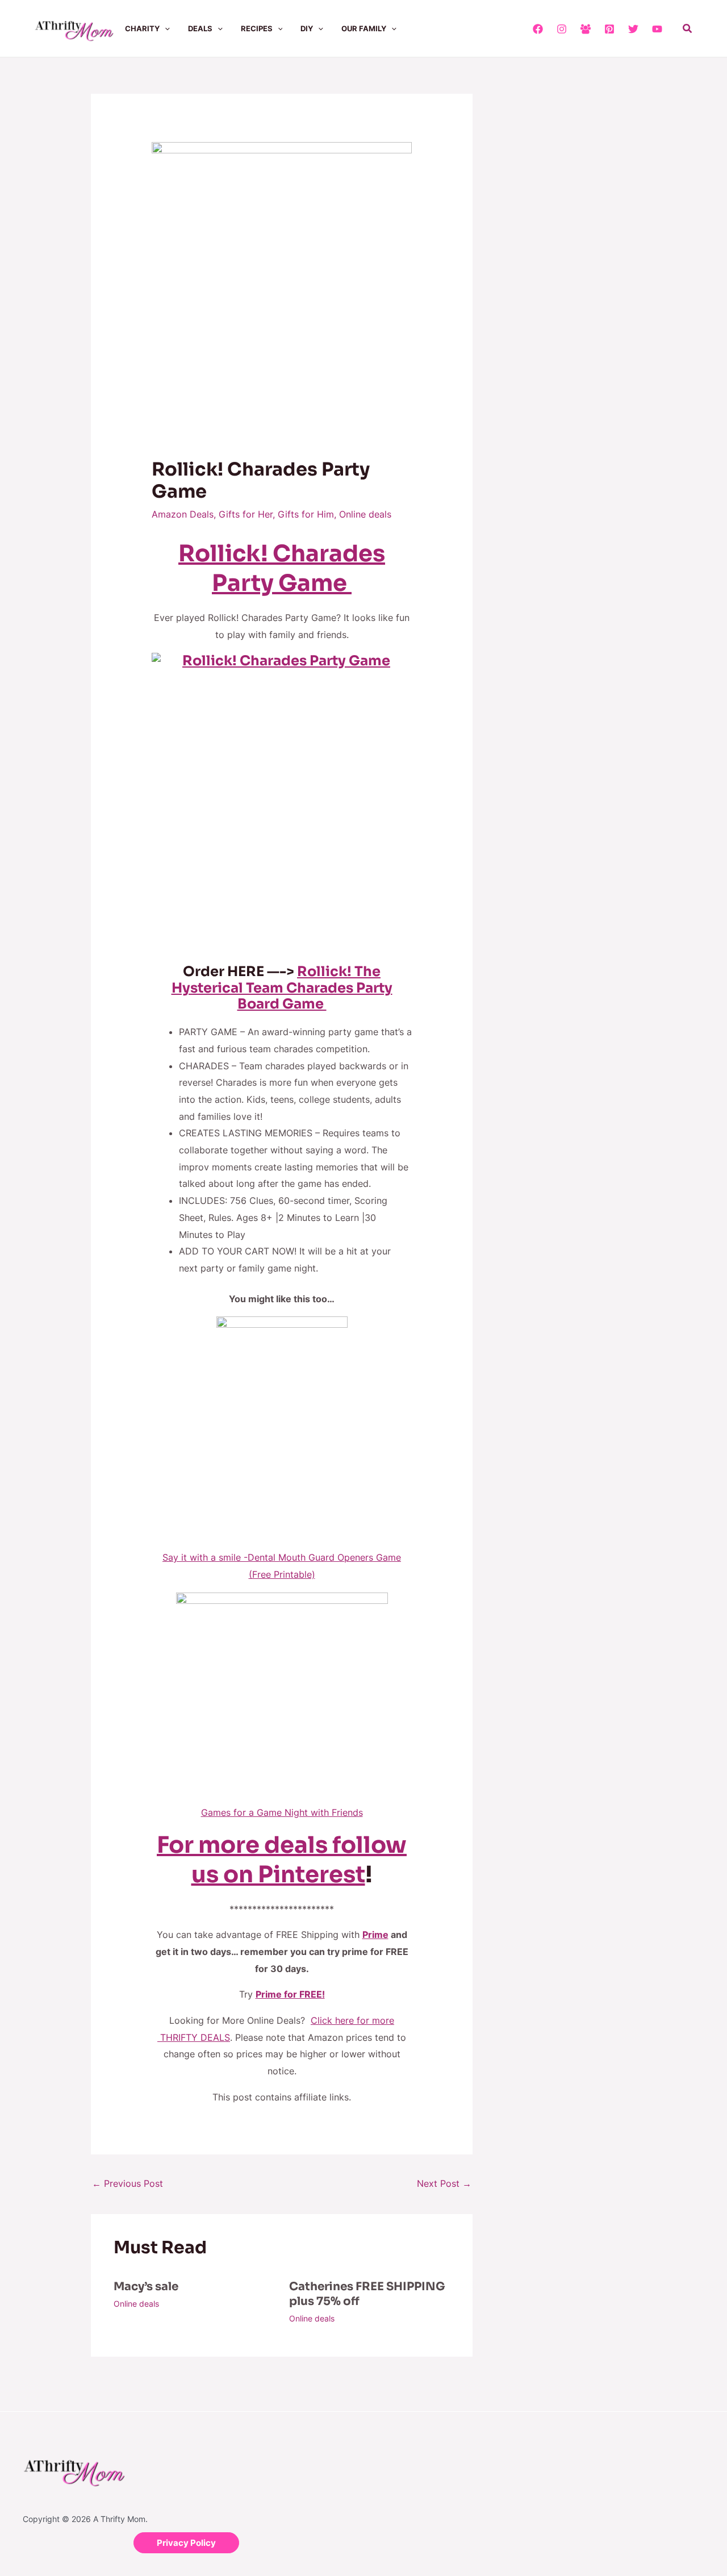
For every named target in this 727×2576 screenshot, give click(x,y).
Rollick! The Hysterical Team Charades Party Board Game (282, 988)
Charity (142, 28)
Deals (200, 28)
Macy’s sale (146, 2287)
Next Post (444, 2183)
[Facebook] (538, 29)
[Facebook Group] (586, 29)
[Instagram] (562, 29)
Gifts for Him (306, 514)
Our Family (364, 28)
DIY (307, 28)
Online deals (365, 514)
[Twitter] (633, 29)
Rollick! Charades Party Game (282, 568)
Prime (375, 1935)
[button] (165, 28)
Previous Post (128, 2183)
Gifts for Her (246, 514)
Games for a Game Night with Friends (282, 1812)
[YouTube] (657, 29)
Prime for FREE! (290, 1994)
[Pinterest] (609, 29)
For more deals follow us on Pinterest (282, 1860)
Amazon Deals (183, 514)
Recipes (257, 28)
